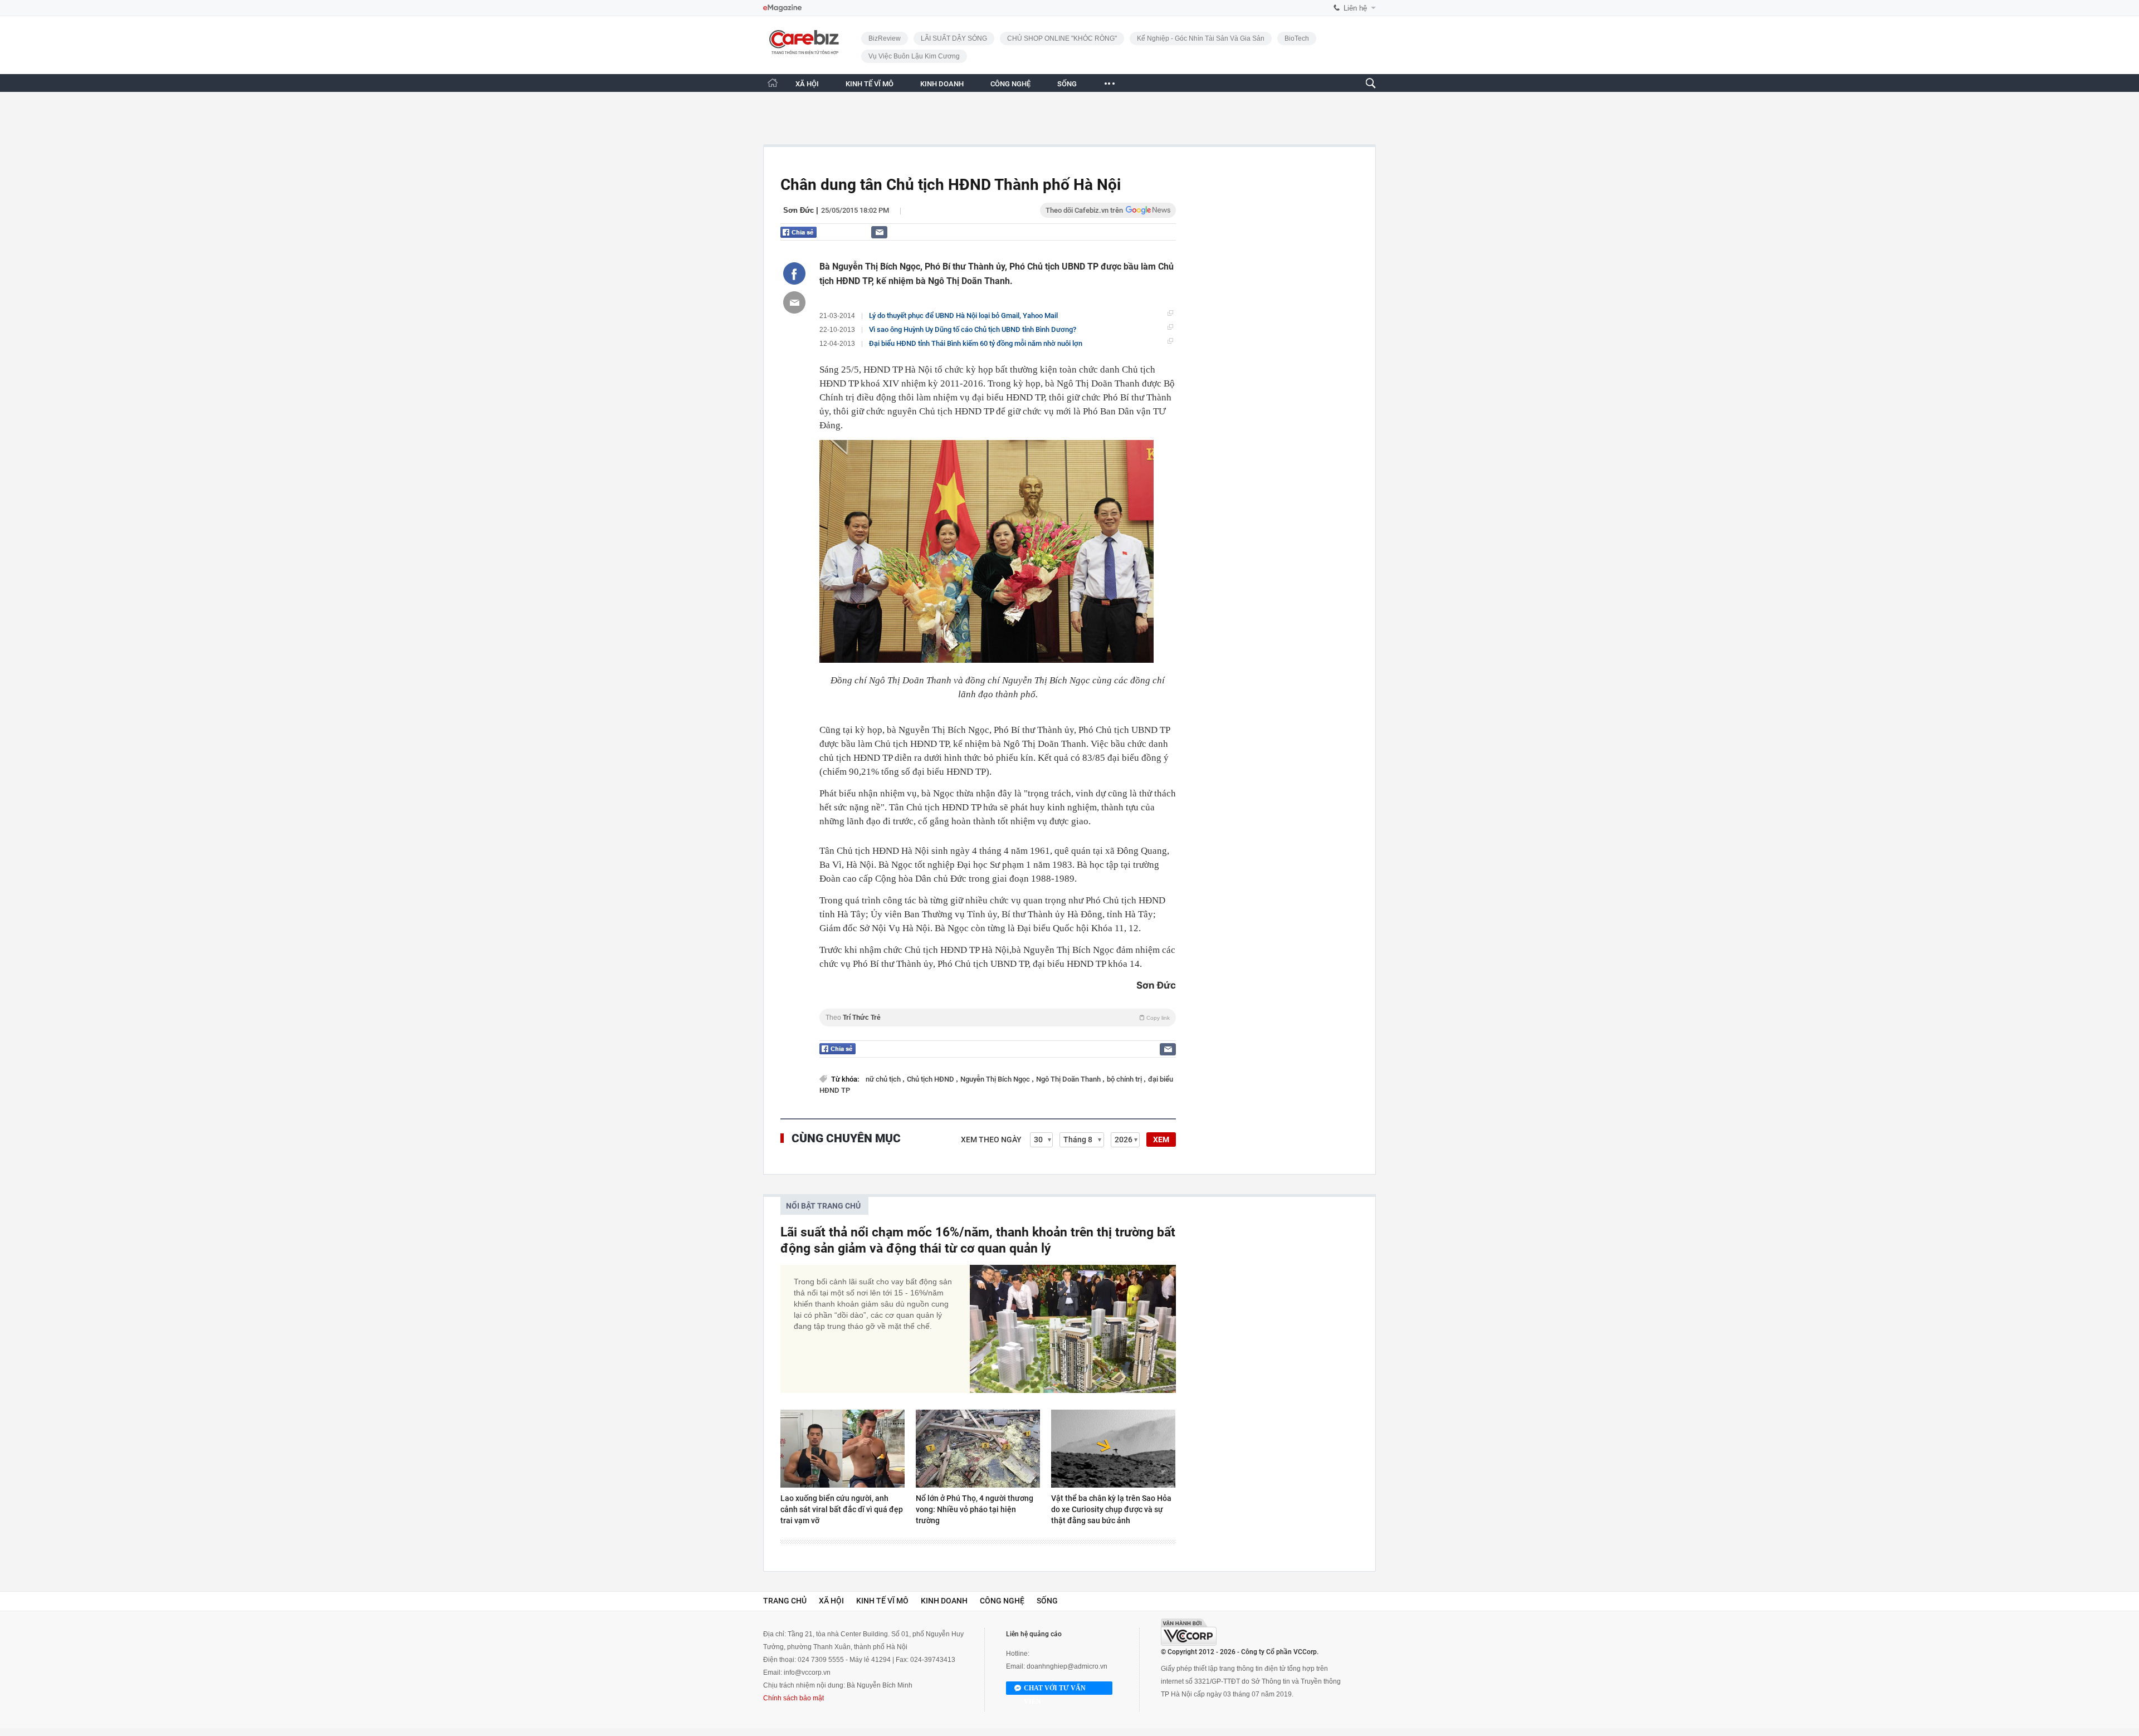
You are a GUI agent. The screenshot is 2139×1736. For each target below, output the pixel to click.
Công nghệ (1002, 1601)
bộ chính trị (1125, 1079)
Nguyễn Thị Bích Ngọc (996, 1079)
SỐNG (1067, 84)
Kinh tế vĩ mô (882, 1601)
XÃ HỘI (807, 84)
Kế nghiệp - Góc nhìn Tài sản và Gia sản (1201, 38)
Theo (998, 1018)
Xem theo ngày (991, 1140)
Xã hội (831, 1601)
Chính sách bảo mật (793, 1698)
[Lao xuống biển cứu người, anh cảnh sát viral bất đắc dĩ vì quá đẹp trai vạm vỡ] (843, 1449)
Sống (1047, 1601)
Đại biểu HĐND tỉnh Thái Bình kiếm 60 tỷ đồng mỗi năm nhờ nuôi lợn (976, 343)
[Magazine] (782, 8)
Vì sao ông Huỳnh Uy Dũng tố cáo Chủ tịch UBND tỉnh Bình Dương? (973, 329)
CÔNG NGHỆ (1010, 84)
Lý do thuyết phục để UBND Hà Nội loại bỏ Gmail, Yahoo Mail (963, 316)
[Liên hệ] (879, 232)
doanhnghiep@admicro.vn (1067, 1666)
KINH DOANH (942, 84)
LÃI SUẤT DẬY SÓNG (954, 38)
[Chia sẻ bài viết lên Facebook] (794, 273)
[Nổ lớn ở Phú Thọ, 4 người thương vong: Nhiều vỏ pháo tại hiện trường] (978, 1449)
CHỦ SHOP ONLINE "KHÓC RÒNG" (1062, 38)
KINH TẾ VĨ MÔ (870, 84)
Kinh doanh (944, 1601)
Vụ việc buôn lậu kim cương (914, 56)
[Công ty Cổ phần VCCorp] (1189, 1632)
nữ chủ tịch (884, 1079)
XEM (1161, 1140)
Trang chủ (785, 1601)
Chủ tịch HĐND (931, 1079)
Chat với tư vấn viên (1055, 1689)
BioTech (1297, 38)
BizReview (885, 38)
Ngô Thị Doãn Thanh (1069, 1079)
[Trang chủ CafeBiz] (773, 83)
